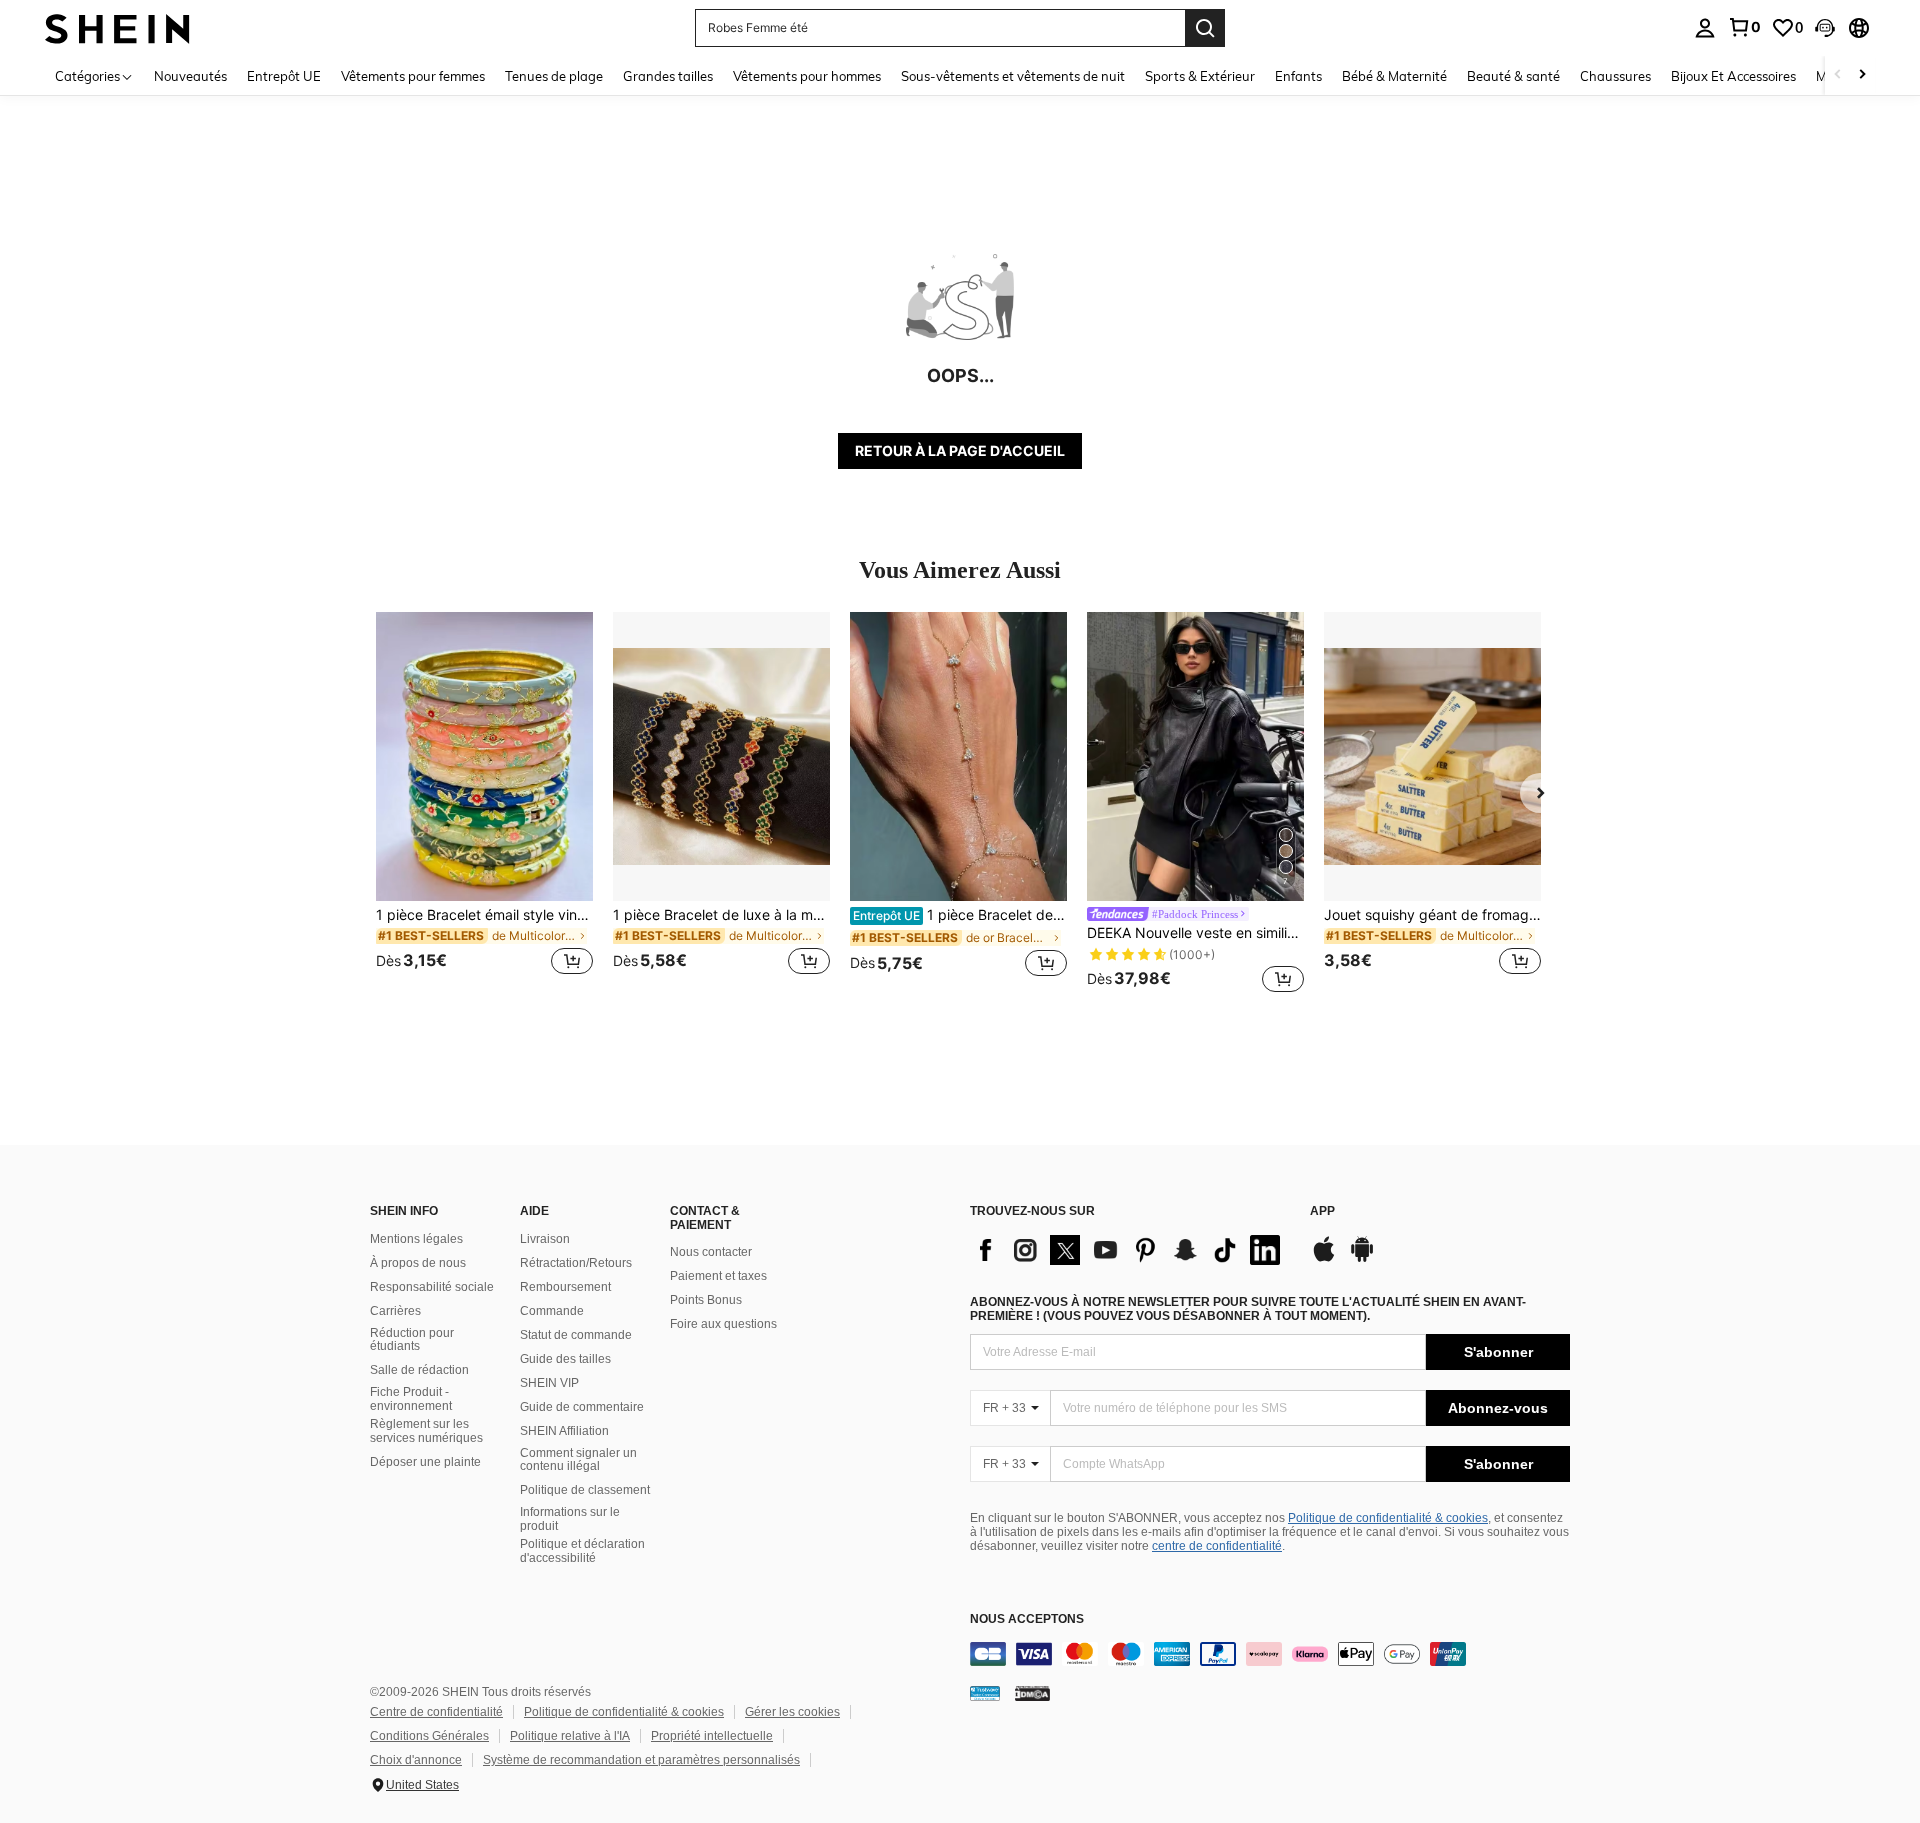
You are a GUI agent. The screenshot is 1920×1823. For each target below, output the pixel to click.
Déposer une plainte (425, 1462)
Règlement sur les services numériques (426, 1431)
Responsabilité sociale (432, 1287)
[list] (1130, 1250)
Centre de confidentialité (436, 1712)
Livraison (545, 1239)
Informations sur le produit (570, 1519)
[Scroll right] (1862, 75)
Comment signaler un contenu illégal (578, 1460)
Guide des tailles (565, 1359)
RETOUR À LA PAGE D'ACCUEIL (960, 450)
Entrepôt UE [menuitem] (284, 76)
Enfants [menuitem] (1298, 76)
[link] (1744, 27)
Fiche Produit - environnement (411, 1399)
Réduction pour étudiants (412, 1340)
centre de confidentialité (1217, 1546)
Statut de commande (576, 1335)
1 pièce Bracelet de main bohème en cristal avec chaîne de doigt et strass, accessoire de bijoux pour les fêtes (960, 915)
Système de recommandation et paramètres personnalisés (641, 1760)
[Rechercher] (1205, 28)
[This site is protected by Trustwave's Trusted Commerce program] (985, 1693)
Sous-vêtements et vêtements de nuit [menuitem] (1013, 76)
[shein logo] (117, 27)
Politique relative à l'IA (570, 1736)
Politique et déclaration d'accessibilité (582, 1551)
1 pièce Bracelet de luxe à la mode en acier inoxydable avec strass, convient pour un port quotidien (721, 915)
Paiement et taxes (718, 1276)
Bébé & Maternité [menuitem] (1394, 76)
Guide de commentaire (582, 1407)
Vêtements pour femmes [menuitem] (413, 76)
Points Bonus (706, 1300)
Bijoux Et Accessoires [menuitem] (1733, 76)
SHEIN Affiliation (564, 1431)
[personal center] (1705, 28)
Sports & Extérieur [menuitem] (1200, 76)
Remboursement (565, 1287)
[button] (1825, 28)
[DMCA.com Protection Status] (1032, 1693)
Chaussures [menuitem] (1615, 76)
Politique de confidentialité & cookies (1388, 1518)
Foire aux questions (723, 1324)
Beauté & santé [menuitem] (1513, 76)
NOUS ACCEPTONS (1027, 1619)
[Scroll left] (1838, 75)
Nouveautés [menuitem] (190, 76)
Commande (552, 1311)
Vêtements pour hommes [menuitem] (807, 76)
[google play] (1362, 1259)
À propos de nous (418, 1263)
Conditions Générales (429, 1736)
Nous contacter (711, 1252)
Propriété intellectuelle (712, 1736)
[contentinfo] (1270, 1654)
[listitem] (484, 805)
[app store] (1324, 1259)
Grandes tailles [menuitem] (668, 76)
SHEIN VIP (549, 1383)
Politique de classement (585, 1490)
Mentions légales (416, 1239)
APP (1322, 1211)
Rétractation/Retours (576, 1263)
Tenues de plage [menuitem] (554, 76)
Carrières (395, 1311)
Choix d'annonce (416, 1760)
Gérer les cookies (792, 1712)
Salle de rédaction (419, 1370)
